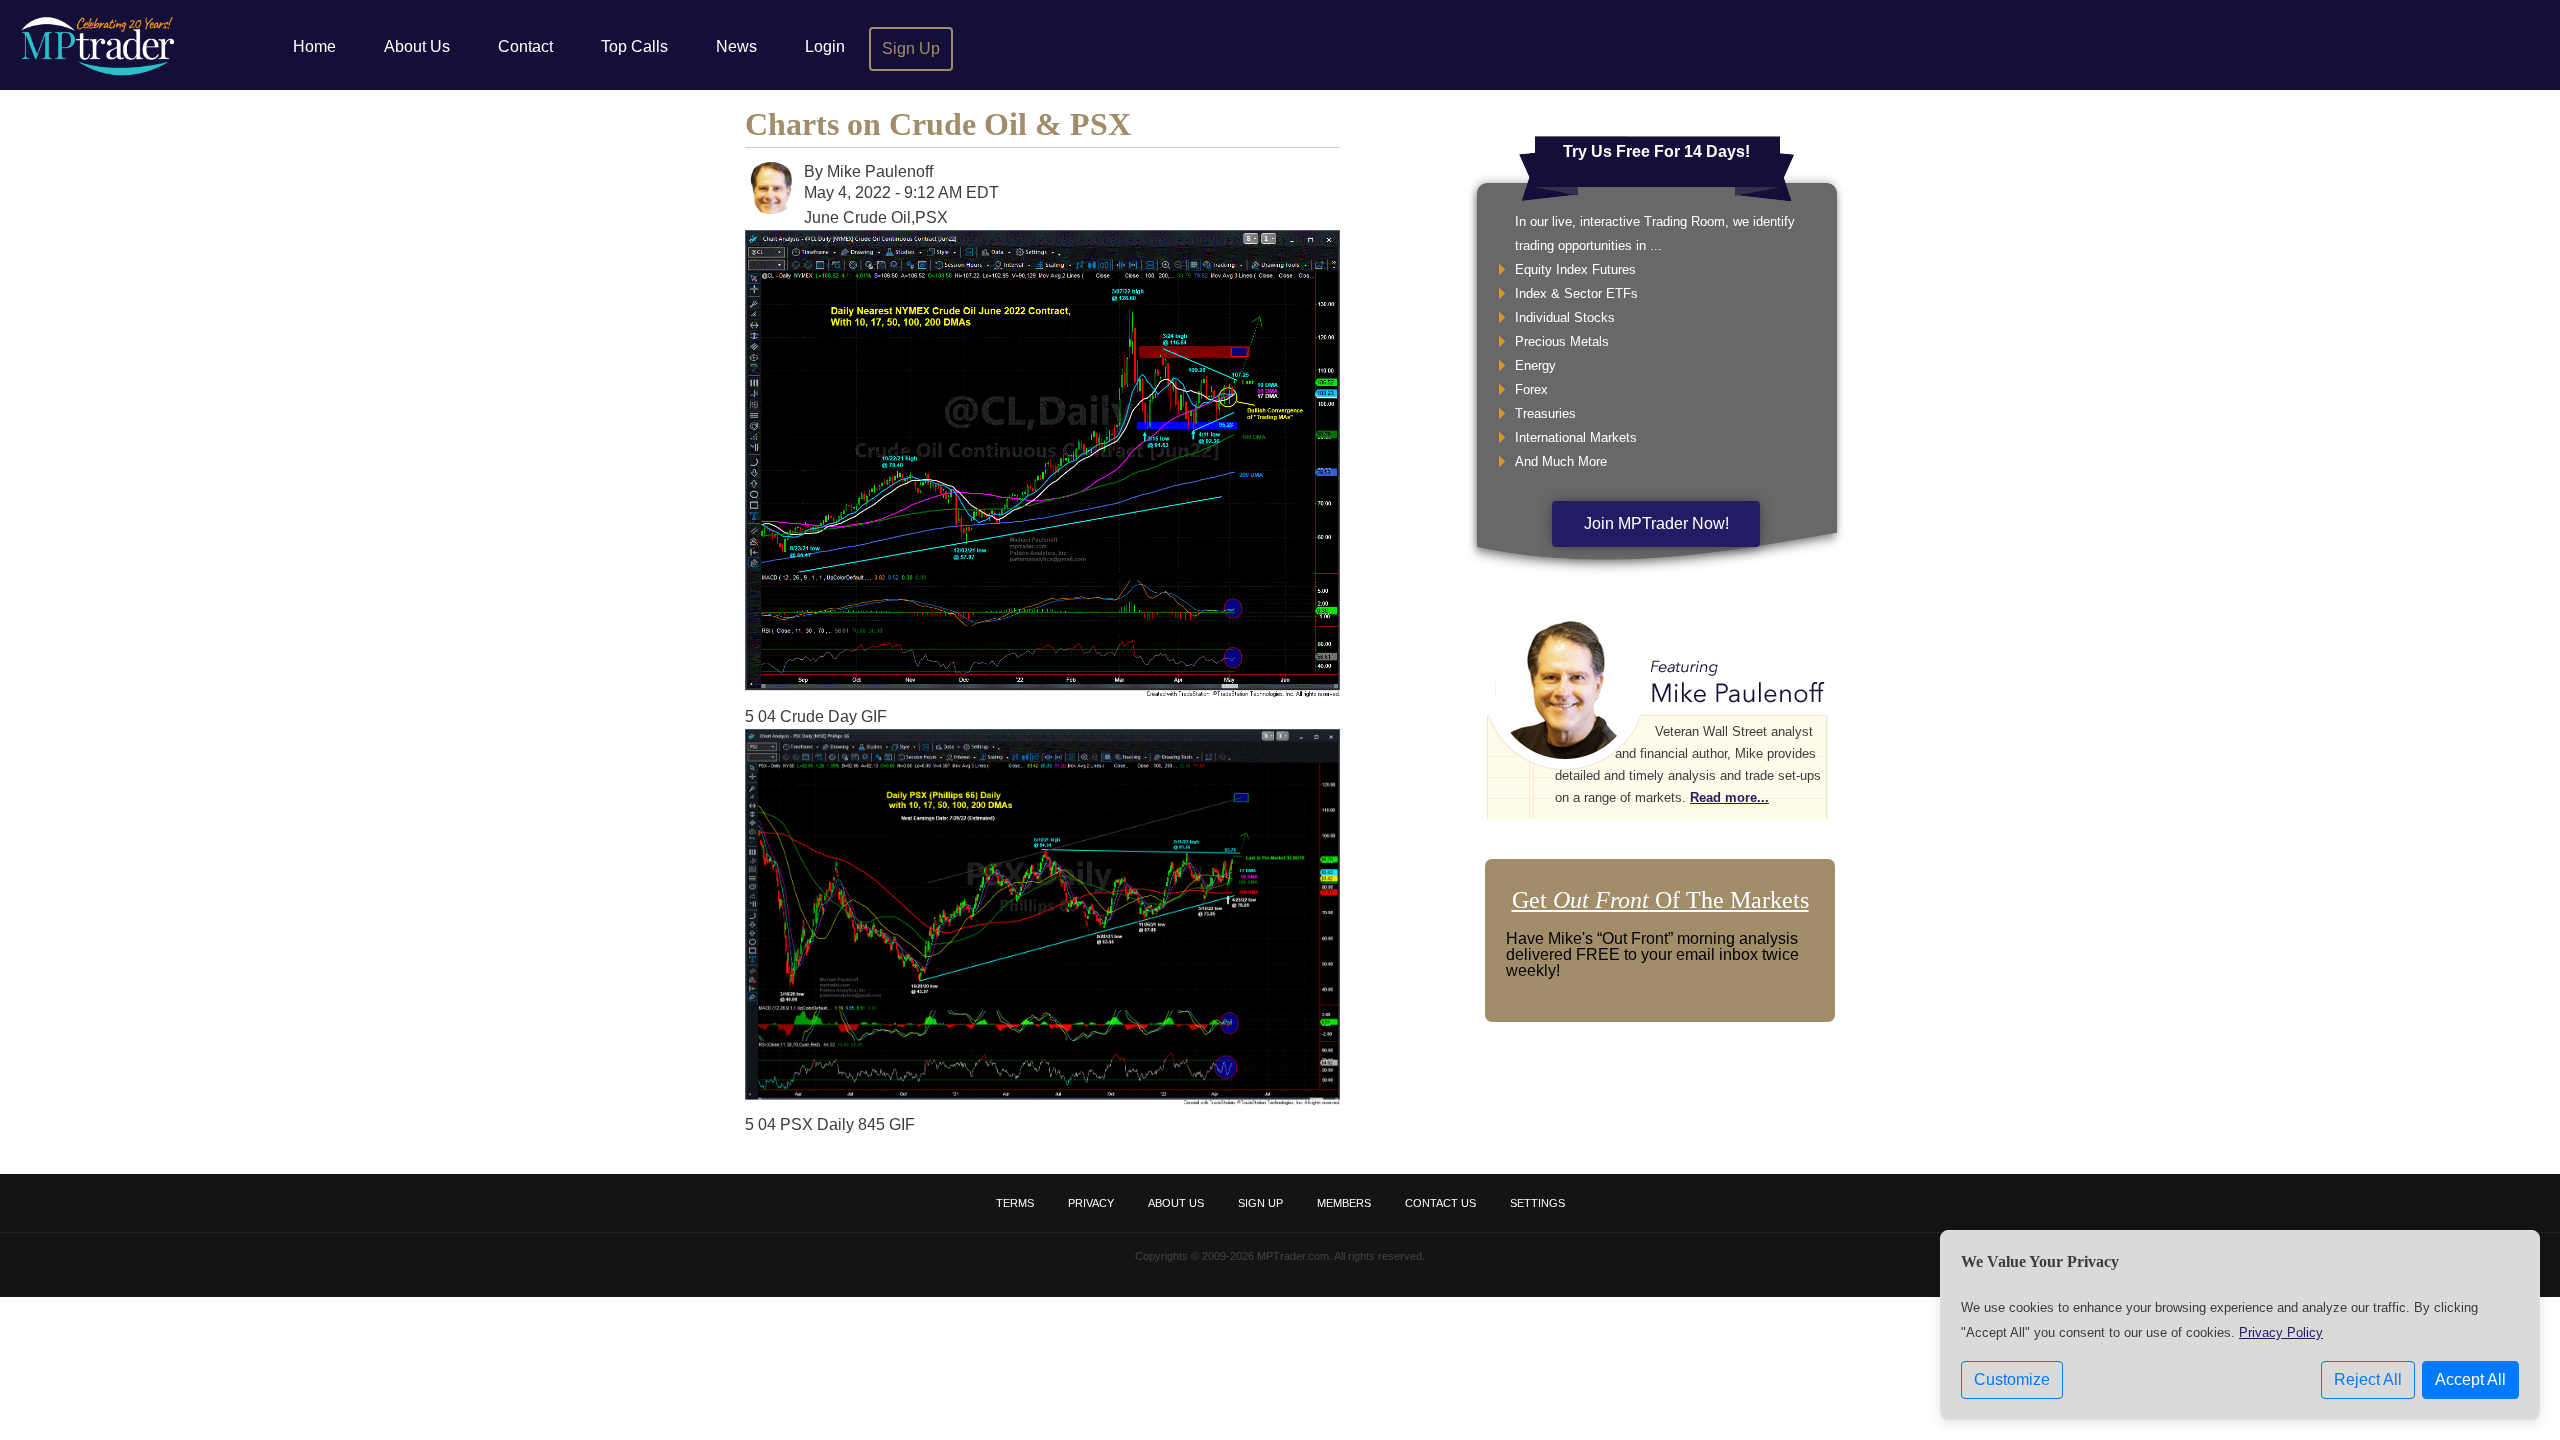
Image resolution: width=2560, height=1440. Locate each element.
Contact (525, 46)
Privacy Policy (2281, 1332)
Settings (1537, 1203)
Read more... (1729, 797)
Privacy (1091, 1203)
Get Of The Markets (1660, 900)
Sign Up (911, 48)
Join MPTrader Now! (1656, 523)
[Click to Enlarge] (1042, 691)
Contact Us (1440, 1203)
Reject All (2368, 1379)
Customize (2012, 1379)
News (736, 46)
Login (825, 46)
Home (314, 46)
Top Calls (634, 46)
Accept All (2470, 1379)
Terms (1015, 1203)
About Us (417, 46)
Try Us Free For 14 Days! (1656, 151)
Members (1344, 1203)
